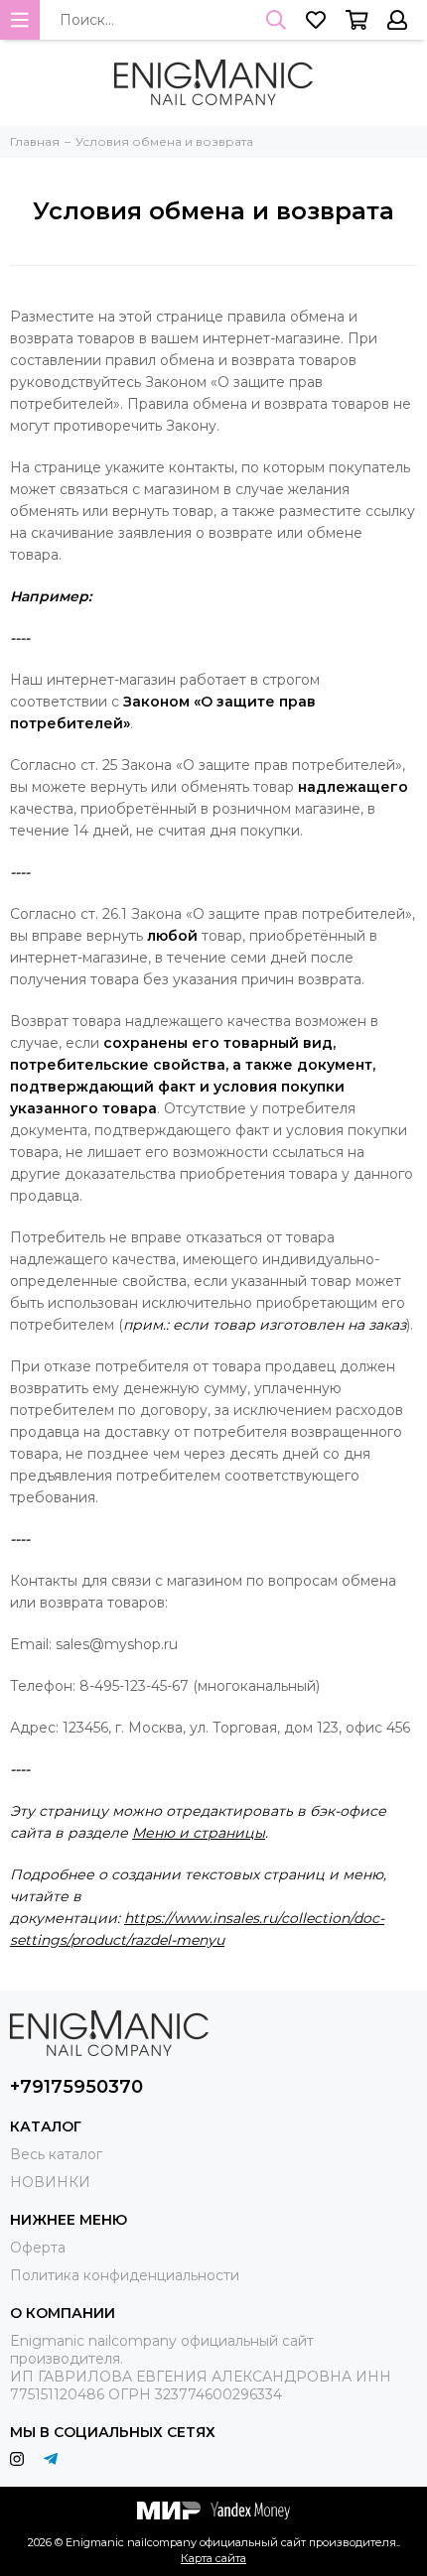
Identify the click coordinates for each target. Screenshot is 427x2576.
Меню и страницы (199, 1833)
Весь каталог (56, 2154)
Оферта (38, 2248)
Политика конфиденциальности (125, 2275)
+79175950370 (76, 2087)
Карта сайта (213, 2558)
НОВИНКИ (50, 2182)
